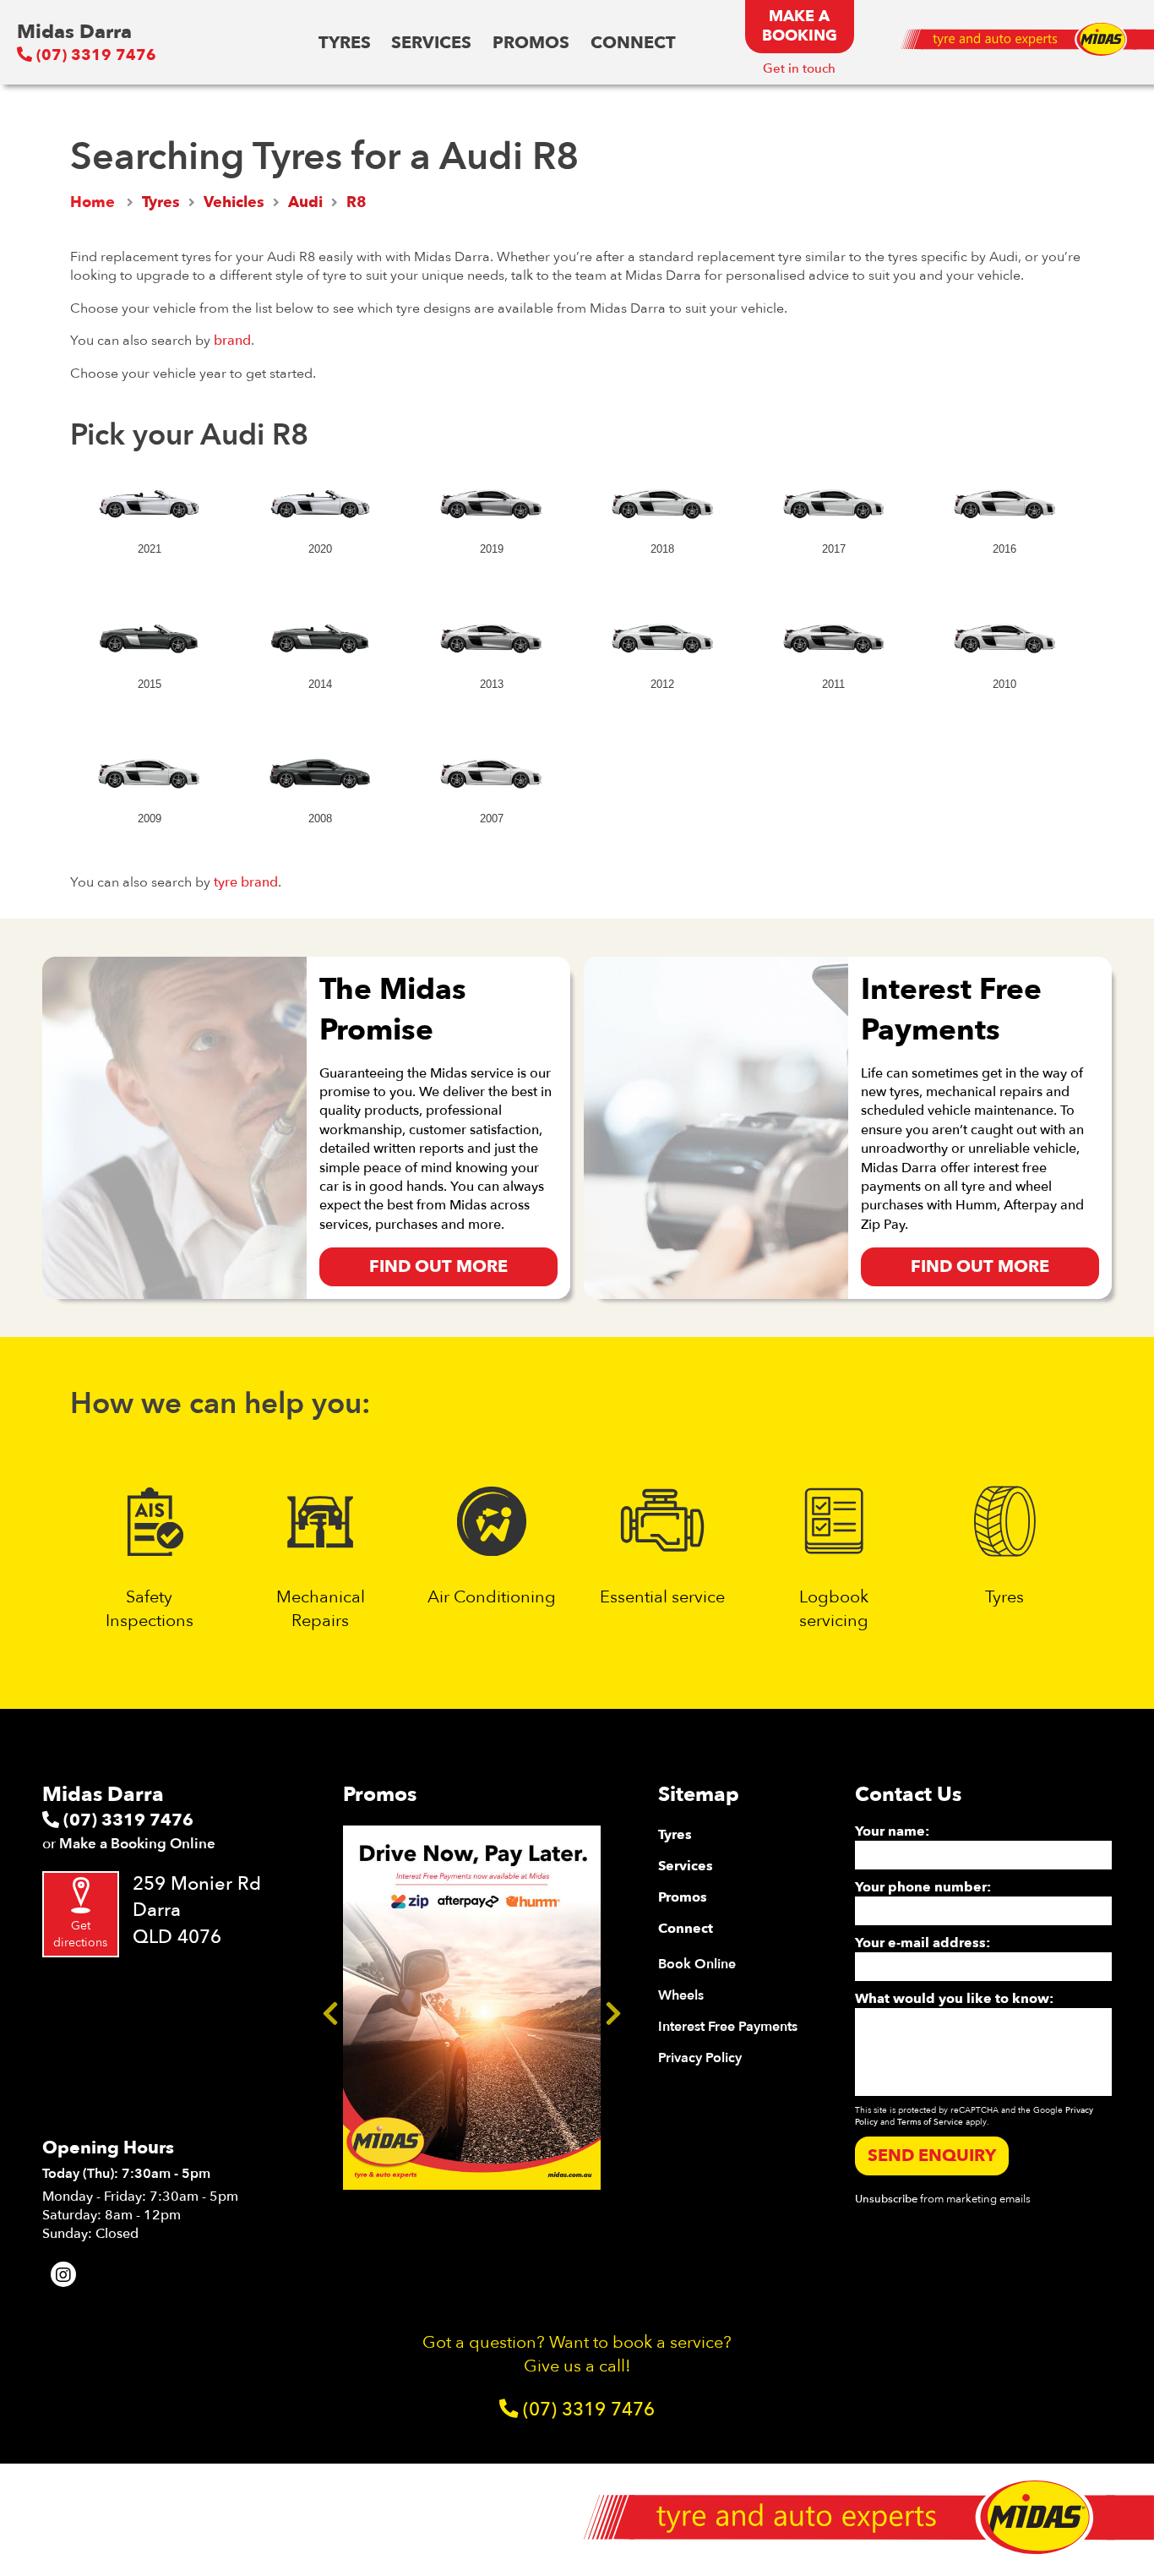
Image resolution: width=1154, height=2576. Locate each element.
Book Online (697, 1964)
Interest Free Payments (728, 2027)
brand (232, 341)
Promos (531, 43)
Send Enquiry (932, 2156)
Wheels (681, 1995)
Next (613, 2008)
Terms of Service (930, 2122)
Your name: (892, 1831)
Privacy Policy (700, 2058)
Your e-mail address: (923, 1943)
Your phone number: (923, 1887)
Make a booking (800, 26)
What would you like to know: (954, 1999)
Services (431, 43)
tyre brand (246, 882)
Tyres (345, 43)
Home (93, 202)
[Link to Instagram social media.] (63, 2274)
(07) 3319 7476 (94, 55)
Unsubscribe (886, 2199)
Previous (330, 2008)
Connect (633, 43)
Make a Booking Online (137, 1844)
